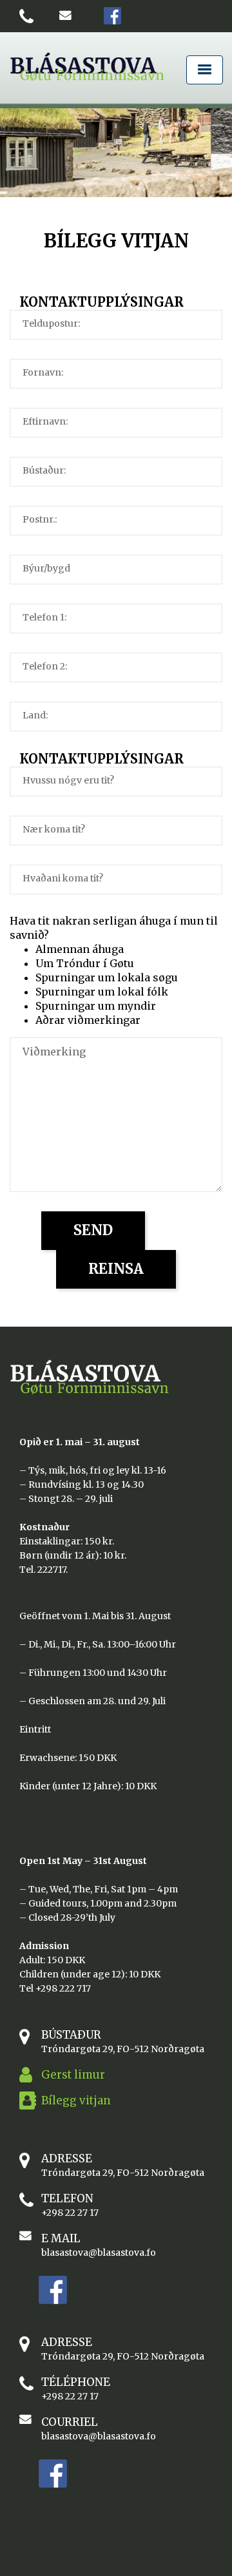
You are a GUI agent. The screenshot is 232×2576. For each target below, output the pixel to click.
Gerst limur (73, 2075)
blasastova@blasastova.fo (99, 2253)
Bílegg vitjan (76, 2100)
